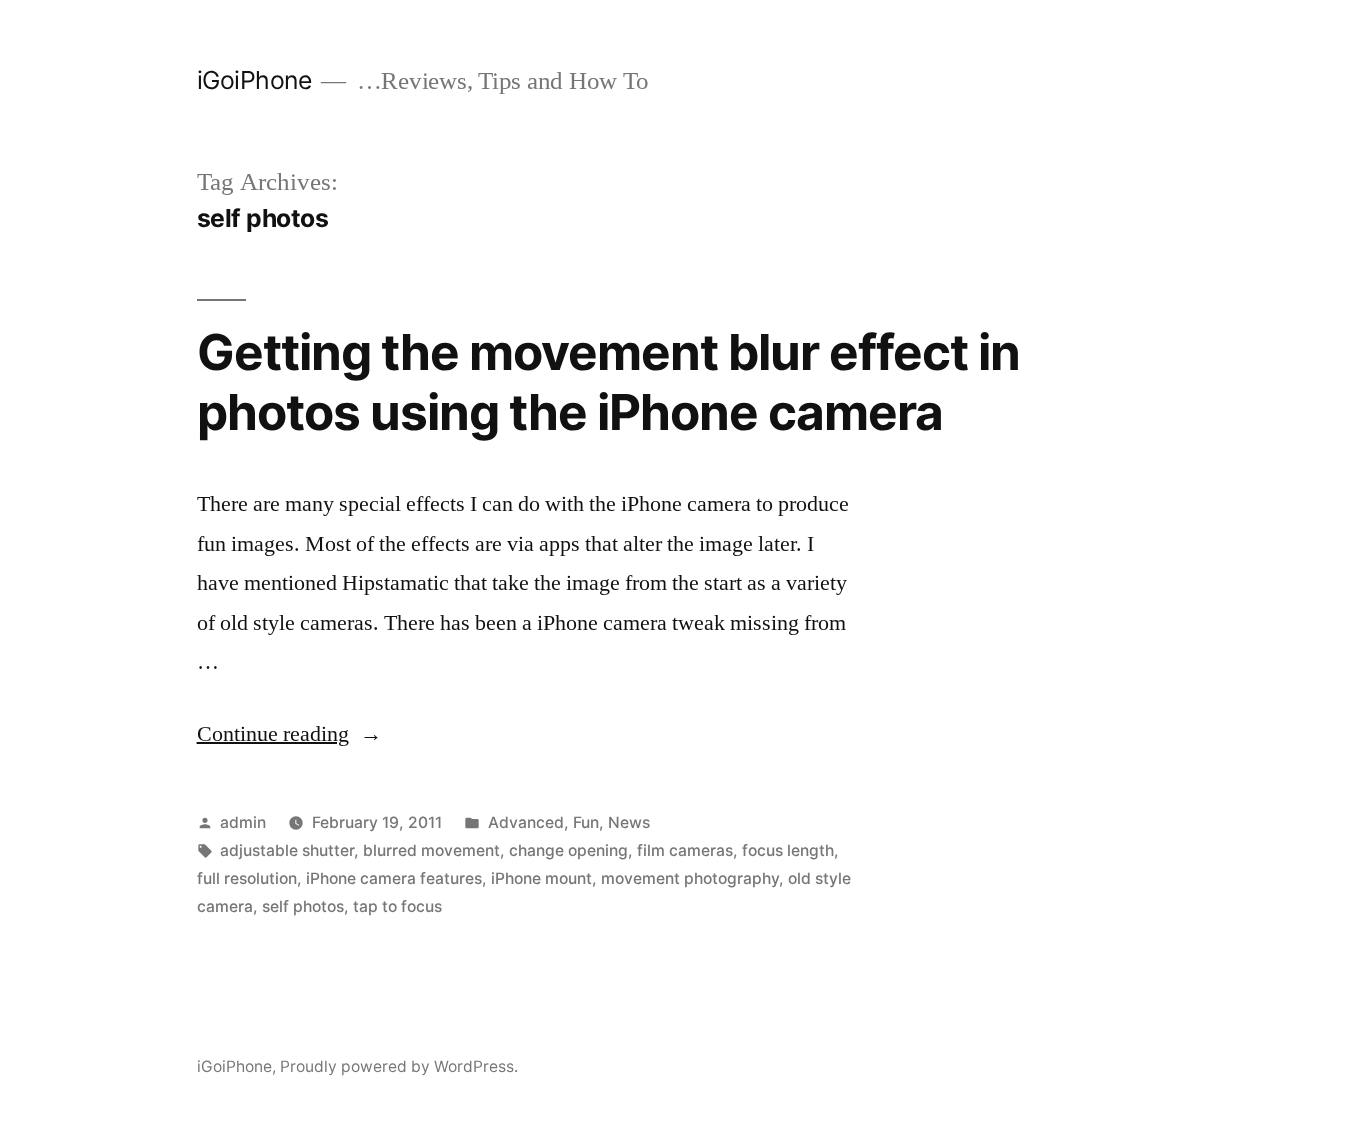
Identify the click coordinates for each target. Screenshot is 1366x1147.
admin (243, 822)
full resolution (247, 878)
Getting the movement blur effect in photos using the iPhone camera (608, 381)
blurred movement (431, 850)
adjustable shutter (287, 850)
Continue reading (289, 734)
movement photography (690, 878)
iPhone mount (541, 878)
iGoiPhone (254, 80)
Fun (586, 822)
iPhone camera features (394, 878)
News (629, 822)
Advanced (526, 822)
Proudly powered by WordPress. (399, 1066)
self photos (303, 906)
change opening (568, 850)
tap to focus (397, 906)
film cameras (685, 850)
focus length (788, 850)
